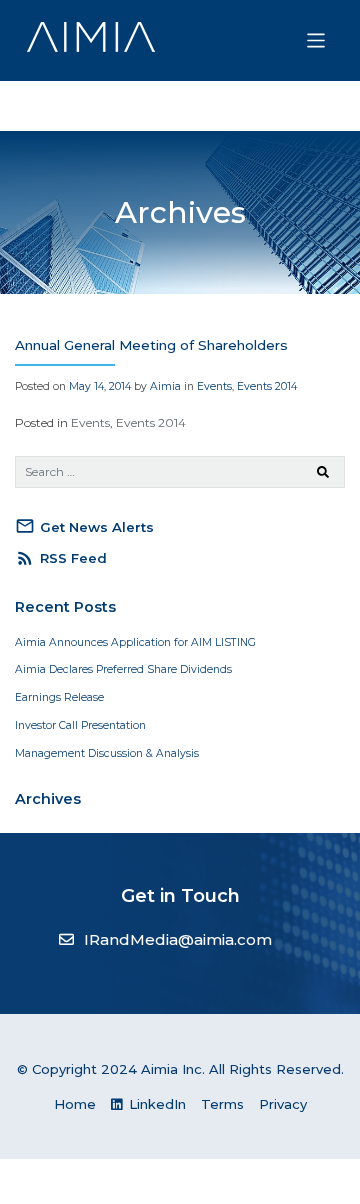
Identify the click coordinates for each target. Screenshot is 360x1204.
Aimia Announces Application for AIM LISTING (135, 642)
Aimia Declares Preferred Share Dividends (123, 669)
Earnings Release (59, 697)
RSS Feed (61, 558)
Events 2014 (267, 386)
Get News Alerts (84, 526)
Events (214, 386)
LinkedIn (155, 1104)
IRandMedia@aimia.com (178, 939)
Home (75, 1104)
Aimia (165, 386)
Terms (222, 1104)
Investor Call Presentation (80, 725)
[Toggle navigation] (316, 40)
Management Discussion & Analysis (107, 753)
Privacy (283, 1104)
